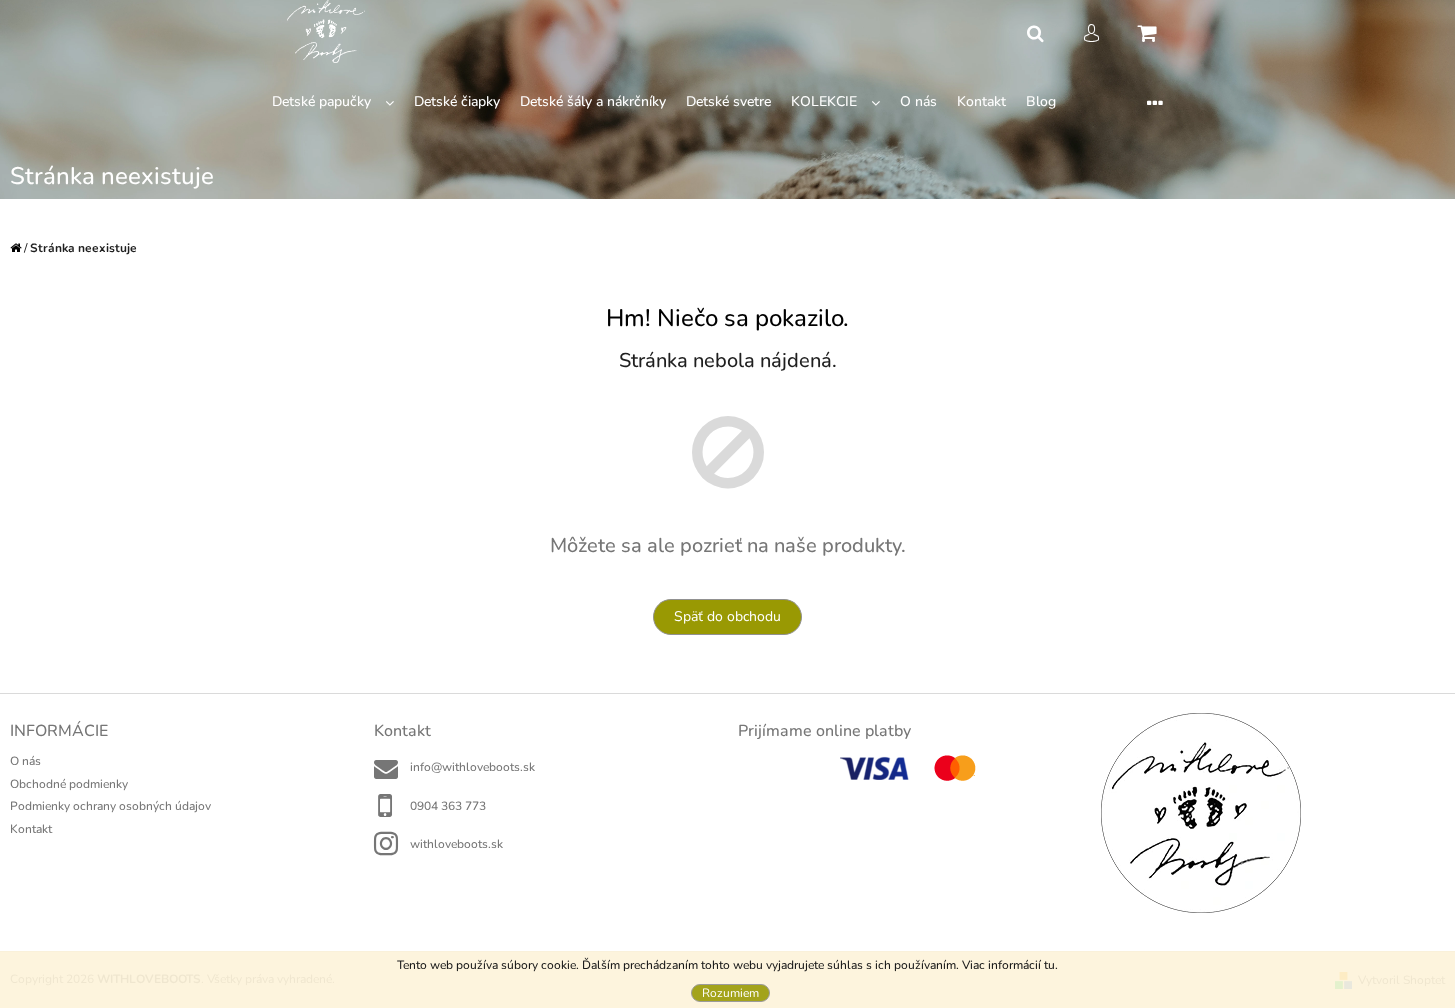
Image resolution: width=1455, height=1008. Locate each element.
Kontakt (31, 829)
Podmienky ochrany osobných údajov (110, 806)
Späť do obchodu (727, 616)
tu (1049, 965)
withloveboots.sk (456, 844)
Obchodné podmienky (69, 784)
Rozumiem (730, 993)
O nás (25, 761)
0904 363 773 (448, 806)
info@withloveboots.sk (472, 767)
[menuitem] (333, 102)
